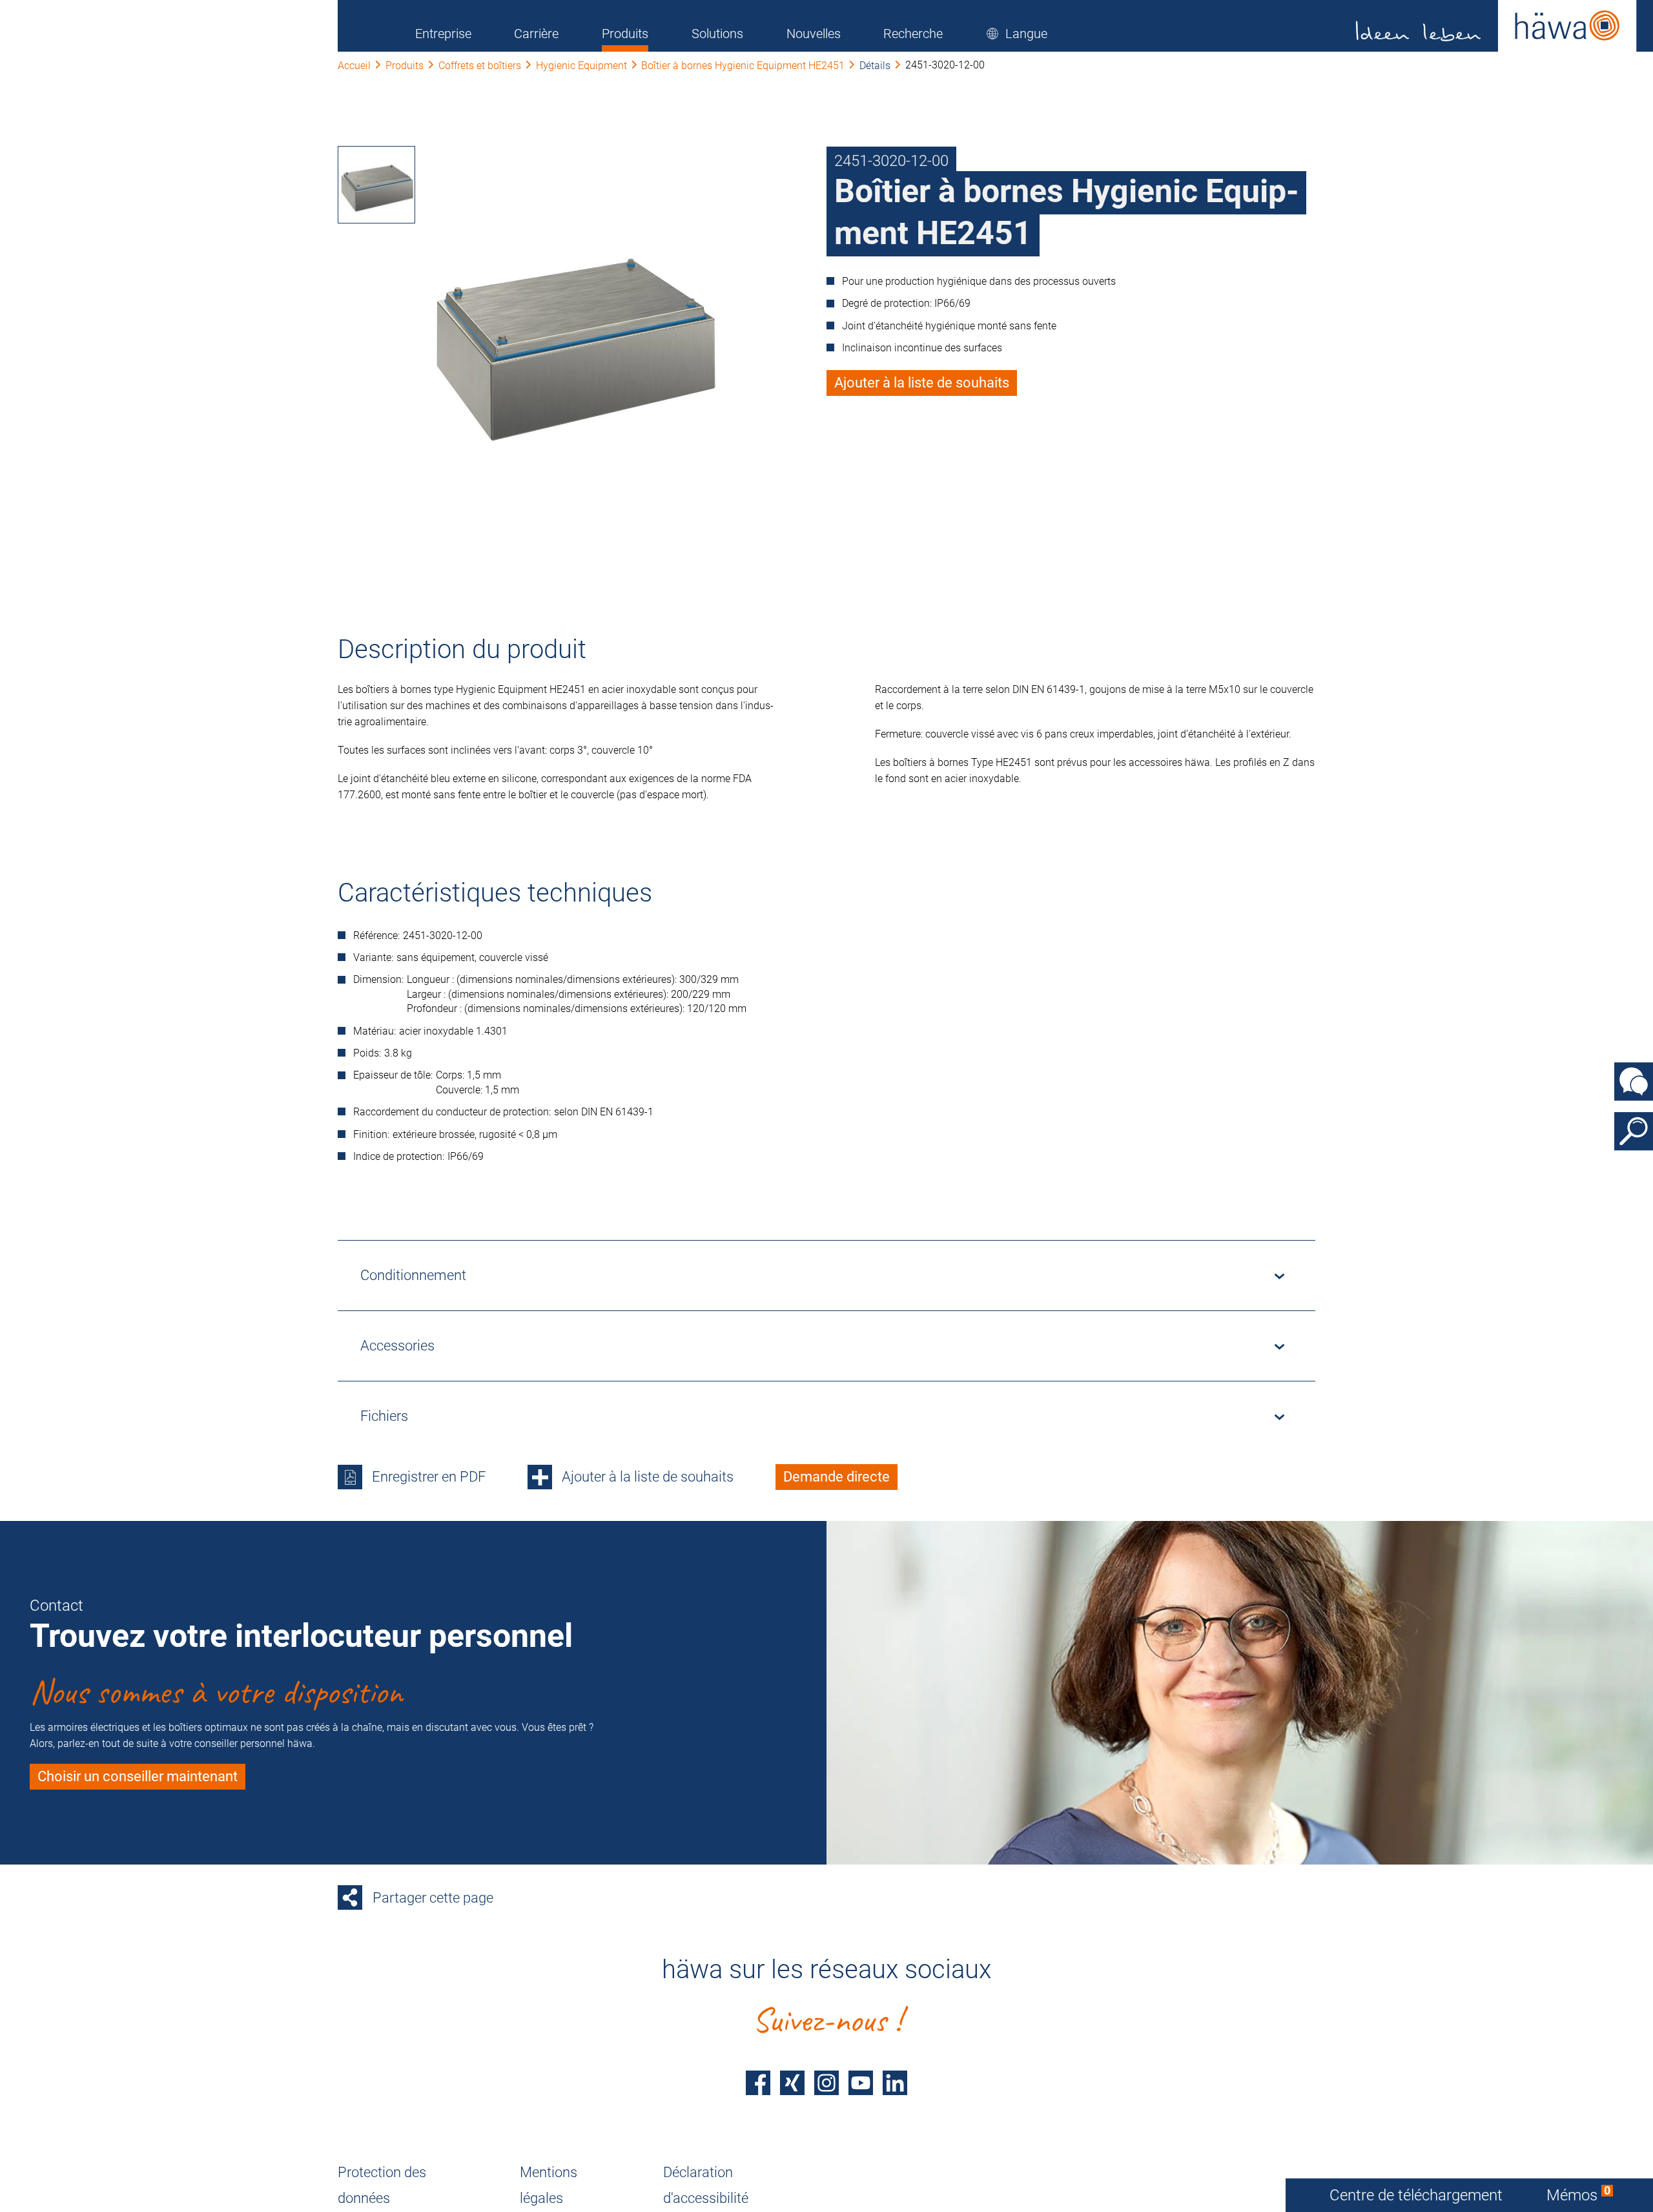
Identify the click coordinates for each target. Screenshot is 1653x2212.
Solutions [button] (717, 34)
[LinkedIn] (895, 2083)
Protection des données (382, 2185)
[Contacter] (1634, 1081)
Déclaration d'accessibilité (706, 2185)
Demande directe (837, 1477)
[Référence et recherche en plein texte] (1634, 1131)
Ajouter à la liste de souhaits (922, 383)
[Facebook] (758, 2083)
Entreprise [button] (443, 34)
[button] (1017, 34)
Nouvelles (814, 34)
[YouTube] (861, 2083)
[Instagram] (826, 2083)
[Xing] (792, 2083)
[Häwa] (1496, 26)
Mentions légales (549, 2185)
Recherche (913, 34)
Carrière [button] (536, 34)
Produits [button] (625, 34)
